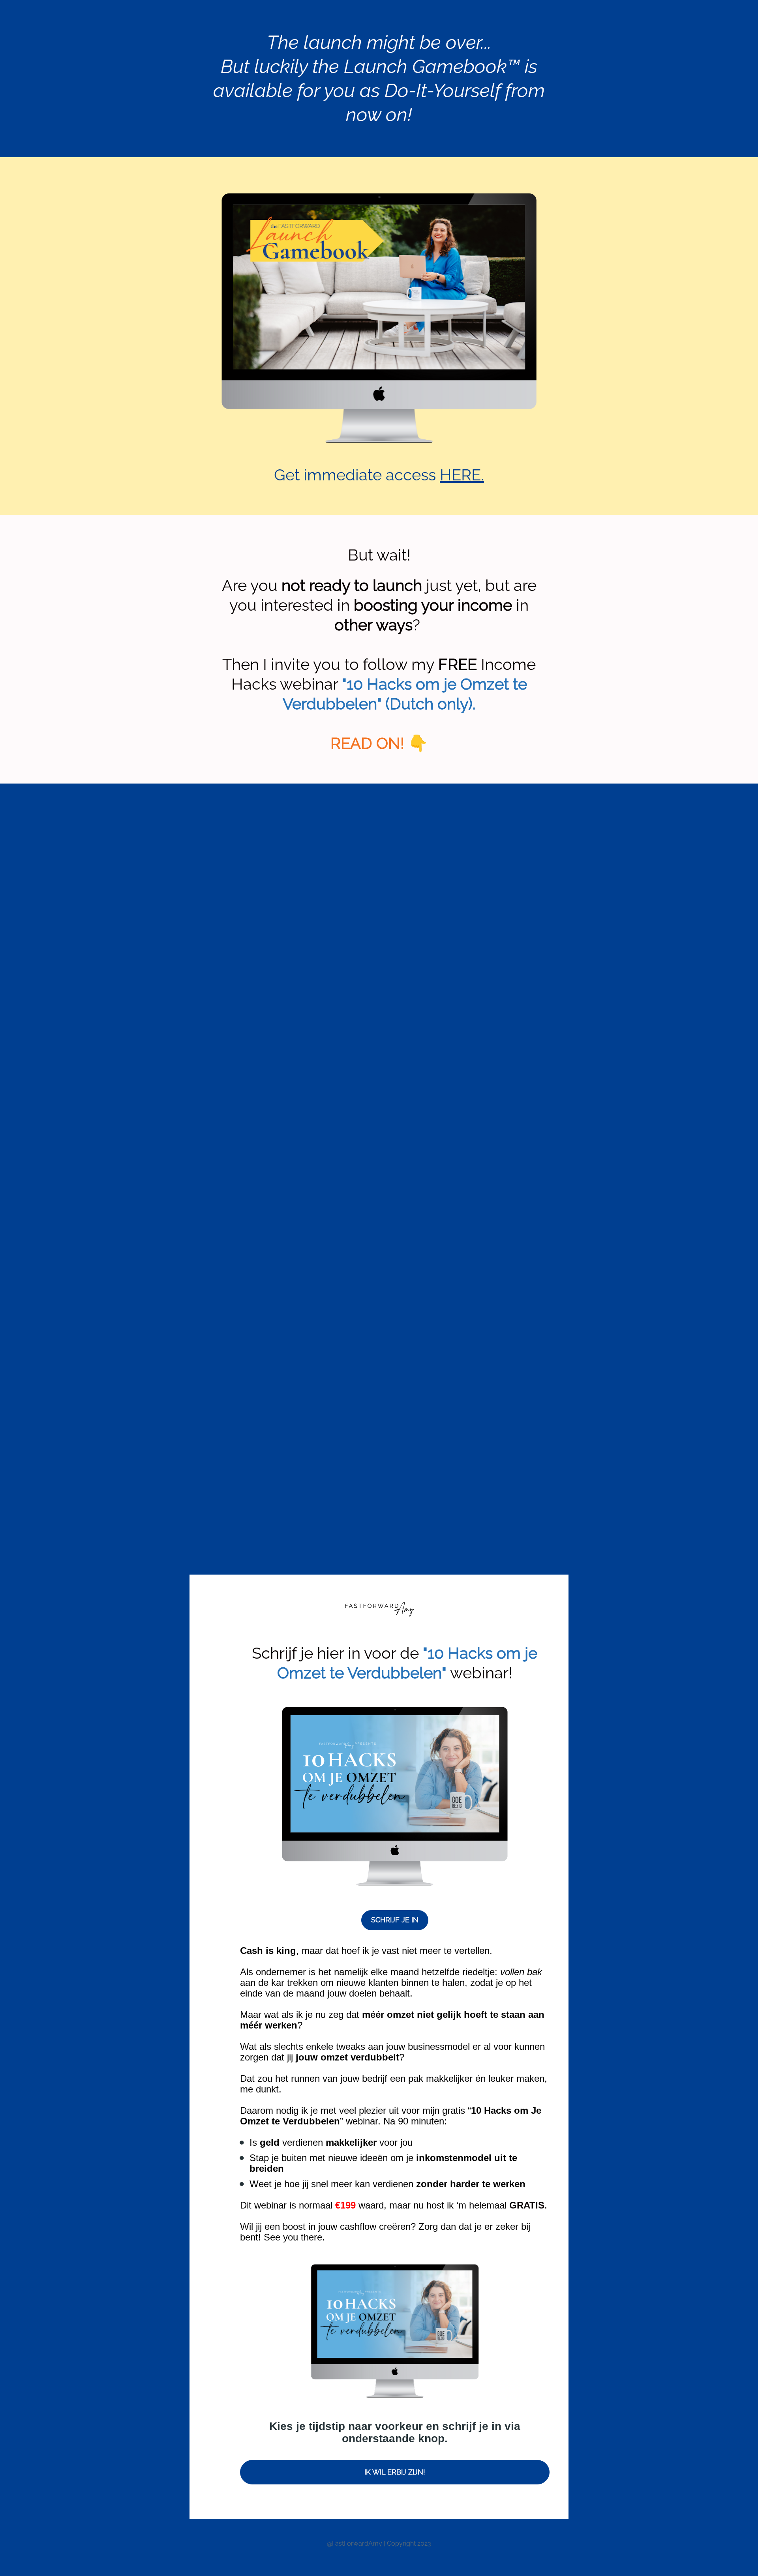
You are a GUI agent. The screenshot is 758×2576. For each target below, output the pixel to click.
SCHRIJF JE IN (395, 1920)
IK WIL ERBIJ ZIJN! (395, 2472)
